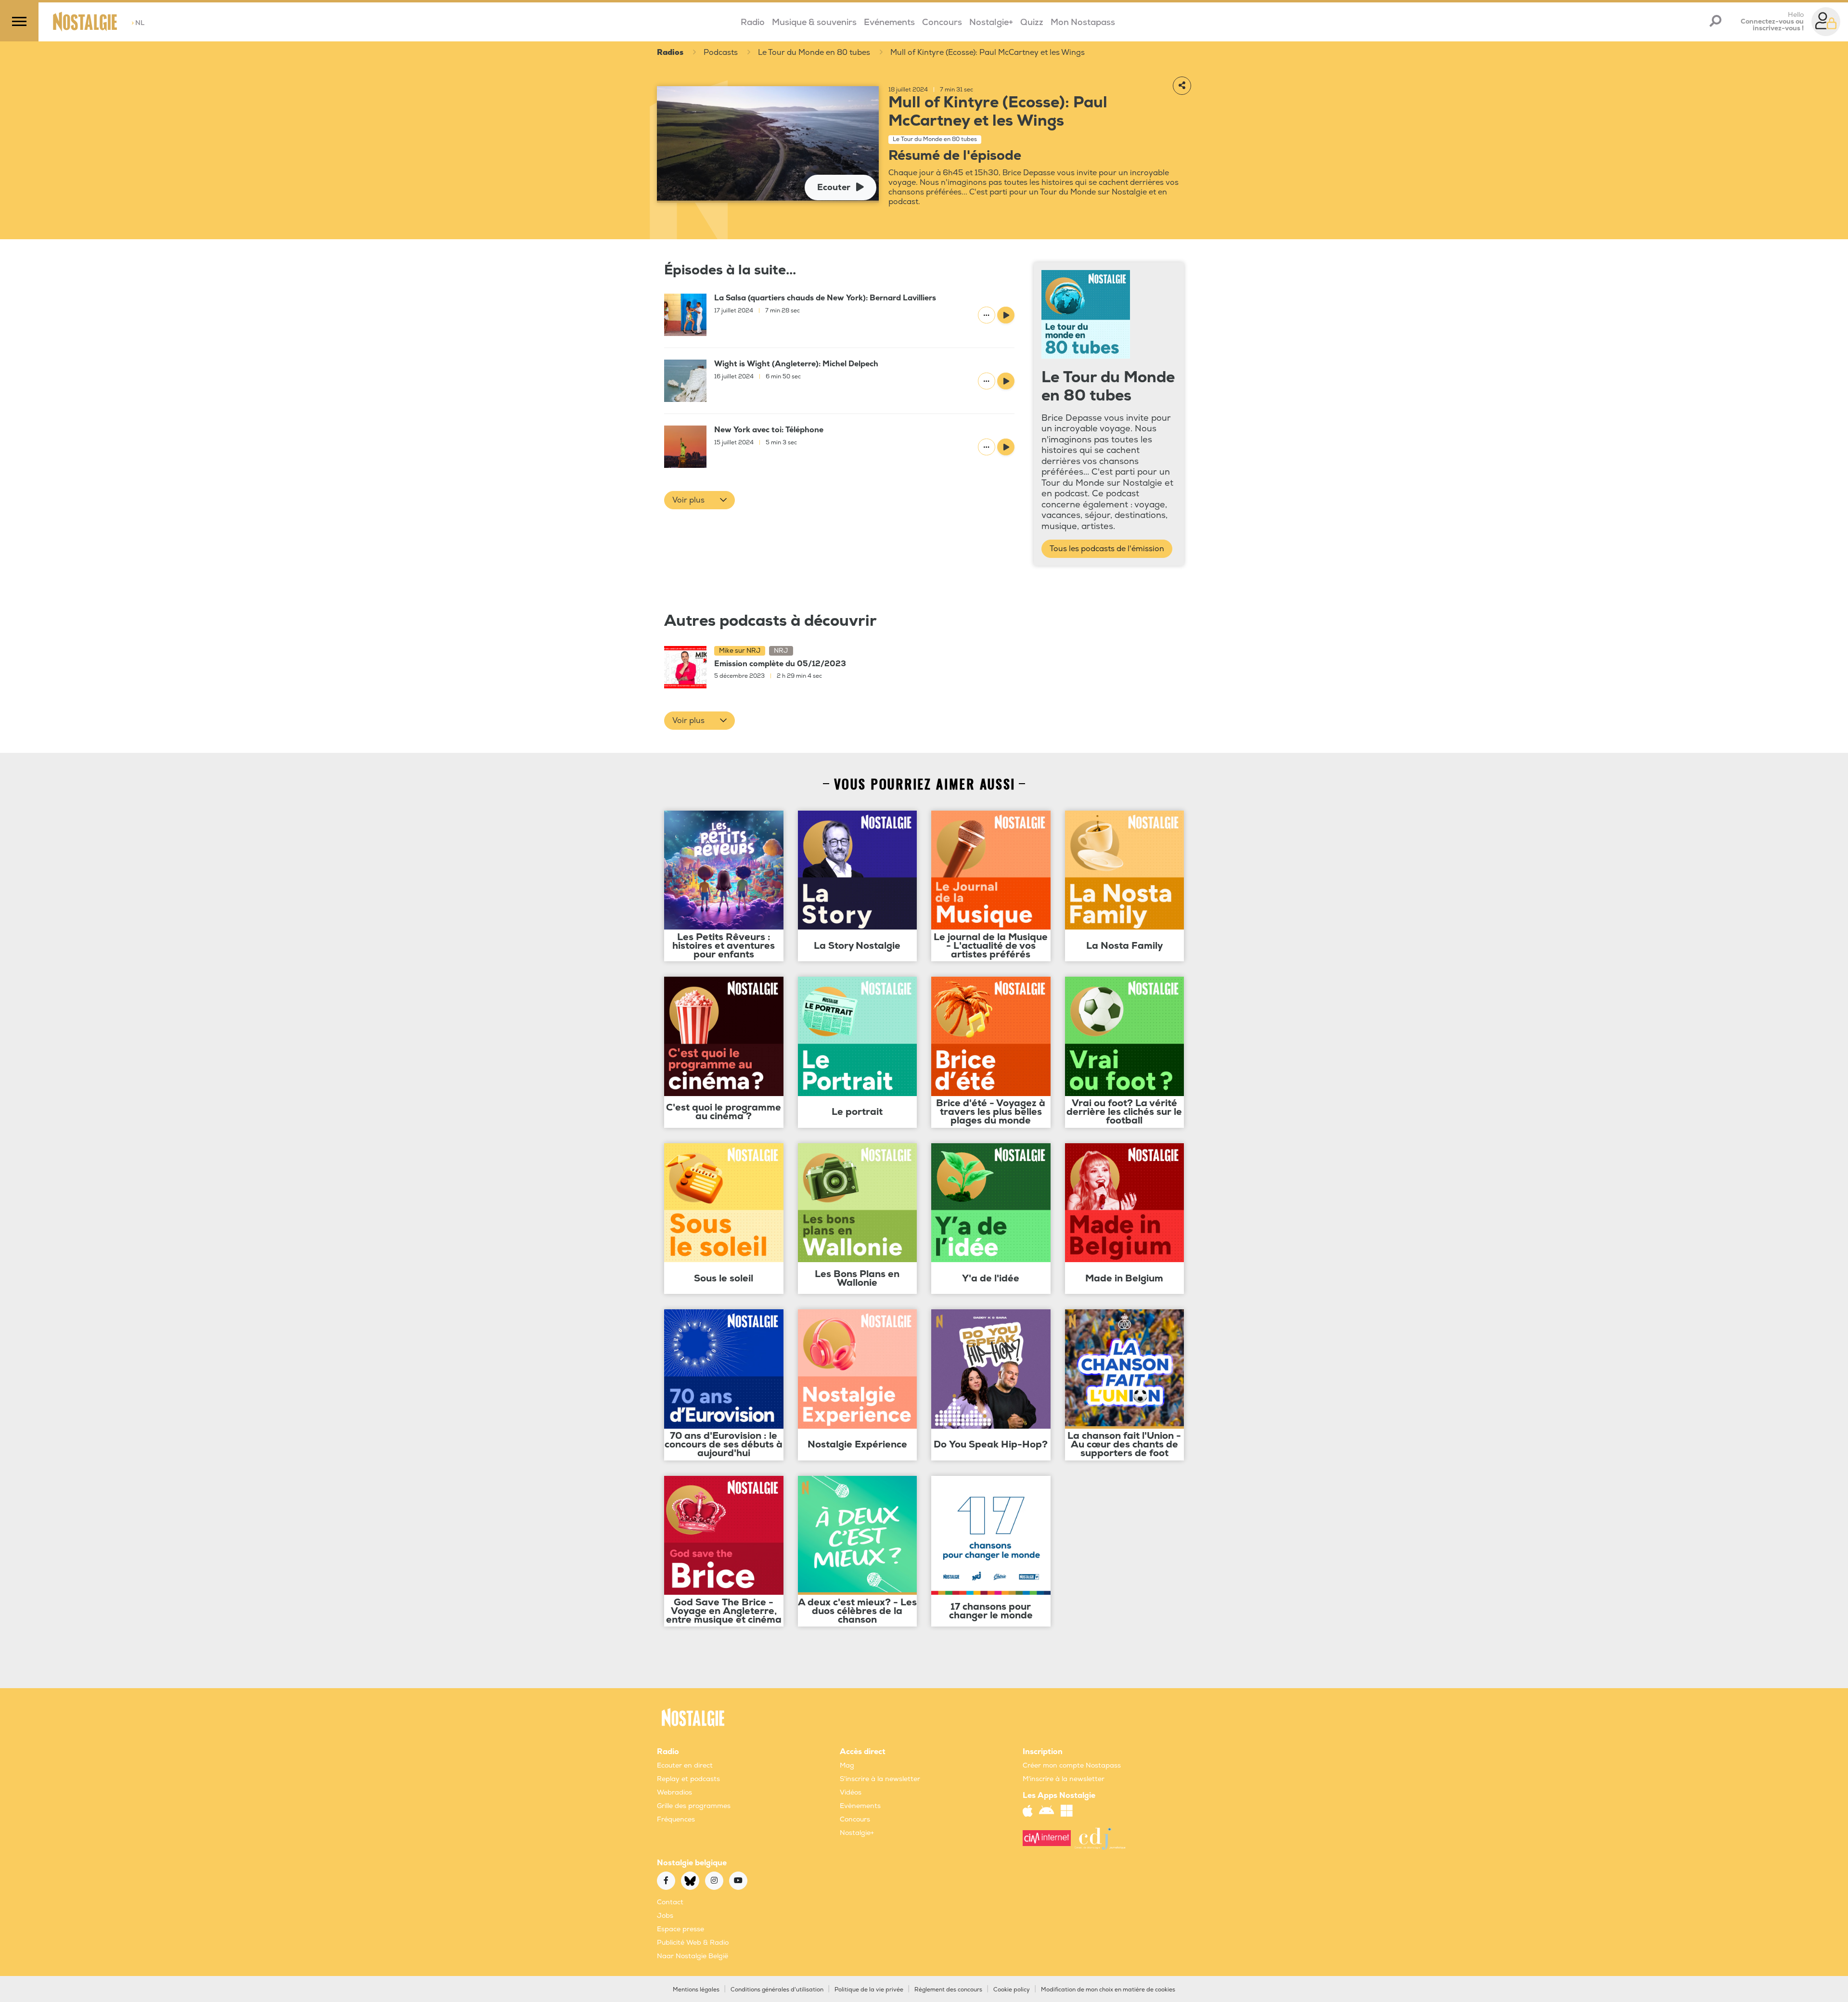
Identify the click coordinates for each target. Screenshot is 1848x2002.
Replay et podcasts (688, 1779)
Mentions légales (696, 1990)
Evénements (889, 22)
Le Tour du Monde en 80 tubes (814, 52)
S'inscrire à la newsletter (880, 1779)
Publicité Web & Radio (693, 1943)
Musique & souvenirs (814, 22)
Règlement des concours (948, 1990)
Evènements (860, 1806)
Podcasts (721, 52)
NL (138, 23)
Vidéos (851, 1792)
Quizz (1032, 22)
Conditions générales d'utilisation (777, 1990)
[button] (699, 500)
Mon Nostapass (1083, 22)
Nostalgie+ (991, 22)
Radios (670, 52)
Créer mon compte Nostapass (1072, 1765)
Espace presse (680, 1929)
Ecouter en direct (685, 1765)
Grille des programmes (694, 1806)
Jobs (665, 1916)
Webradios (674, 1792)
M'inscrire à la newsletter (1064, 1779)
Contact (670, 1902)
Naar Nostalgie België (693, 1956)
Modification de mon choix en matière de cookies (1108, 1990)
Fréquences (676, 1819)
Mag (847, 1765)
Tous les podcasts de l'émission (1107, 549)
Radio (753, 22)
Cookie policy (1012, 1990)
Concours (942, 22)
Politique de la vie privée (869, 1990)
